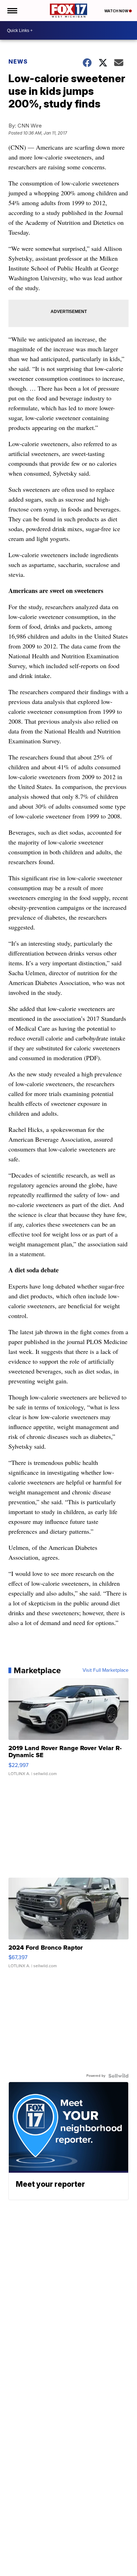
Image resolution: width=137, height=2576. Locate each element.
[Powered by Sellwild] (118, 2076)
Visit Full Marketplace (106, 1670)
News (18, 61)
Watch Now (117, 11)
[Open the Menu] (12, 11)
